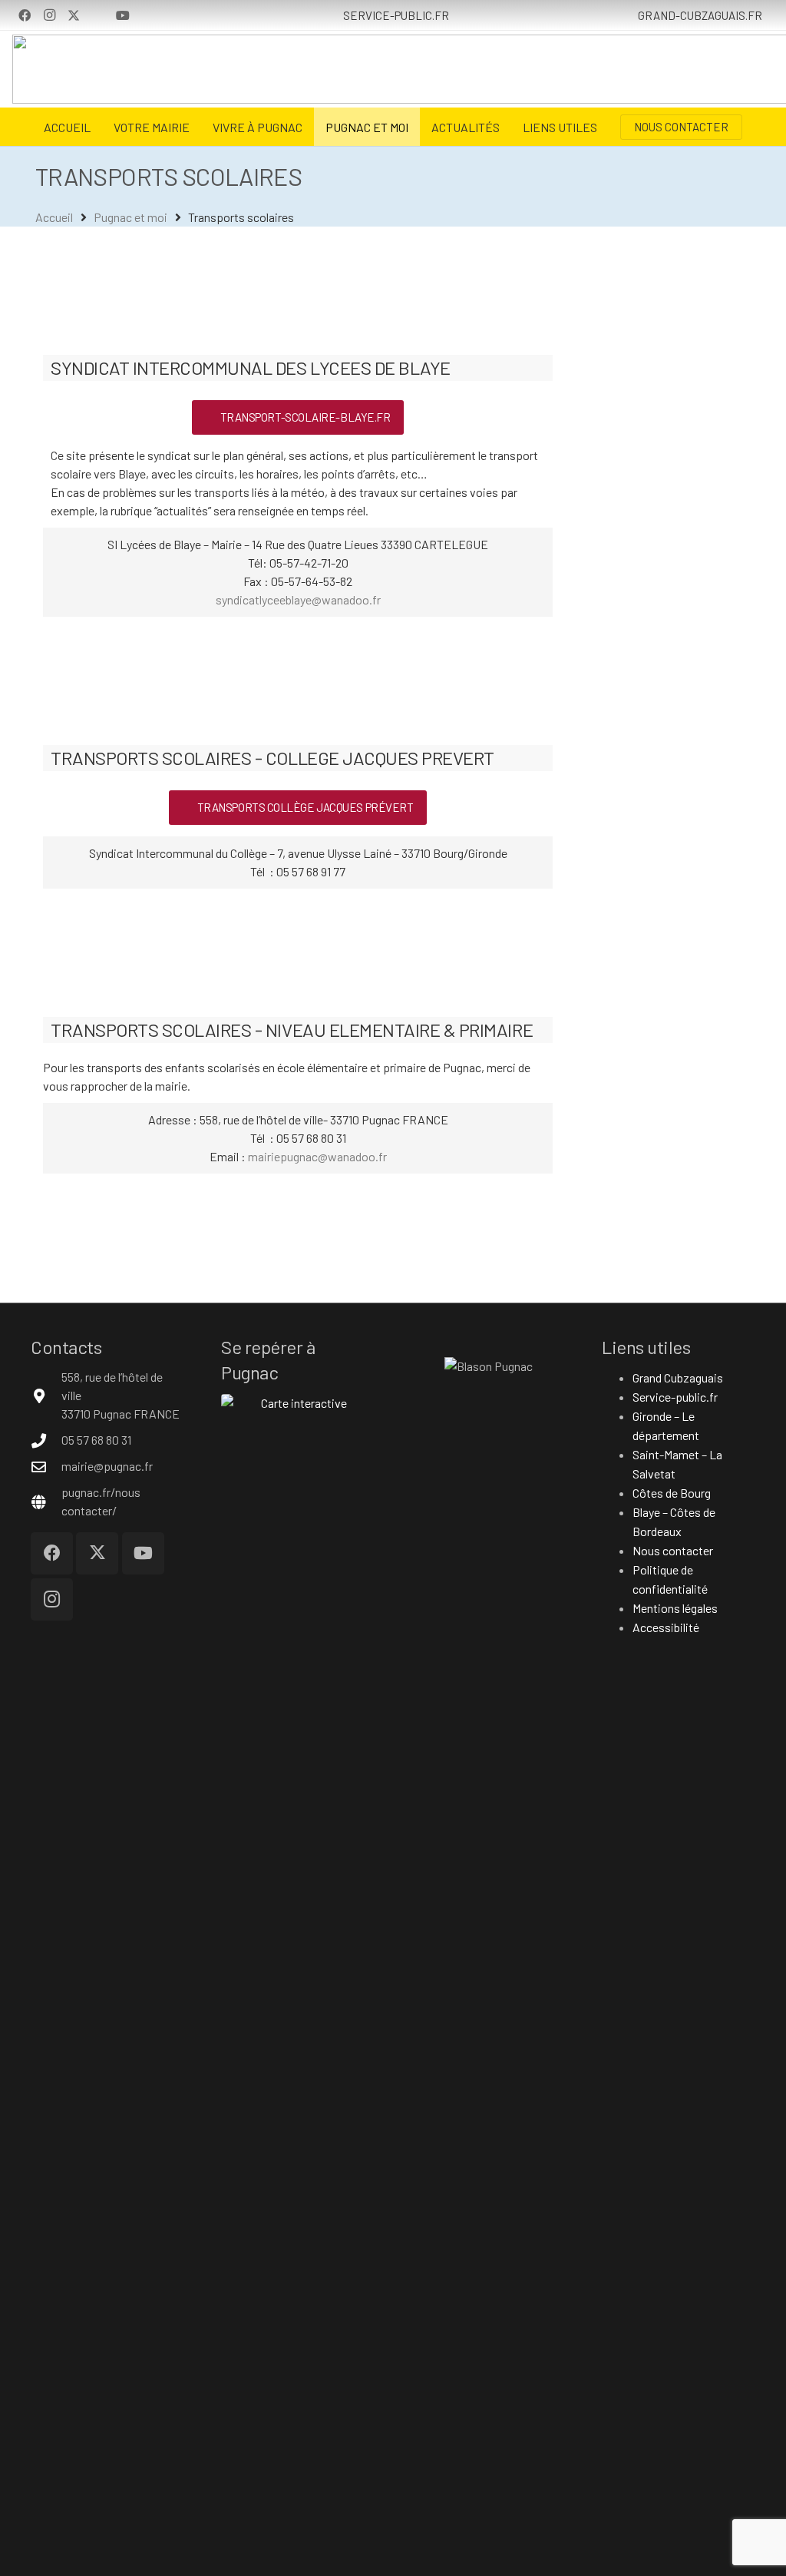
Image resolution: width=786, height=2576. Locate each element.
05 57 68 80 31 (96, 1440)
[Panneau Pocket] (98, 15)
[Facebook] (25, 15)
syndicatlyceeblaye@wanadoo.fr (298, 599)
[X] (74, 15)
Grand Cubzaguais (678, 1377)
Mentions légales (675, 1608)
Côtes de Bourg (672, 1493)
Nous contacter (673, 1550)
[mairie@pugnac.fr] (46, 1467)
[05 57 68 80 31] (46, 1440)
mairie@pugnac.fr (107, 1466)
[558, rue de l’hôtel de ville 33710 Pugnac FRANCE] (46, 1396)
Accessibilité (666, 1627)
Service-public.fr (675, 1397)
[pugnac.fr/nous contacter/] (46, 1502)
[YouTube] (123, 15)
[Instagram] (49, 15)
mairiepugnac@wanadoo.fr (317, 1156)
